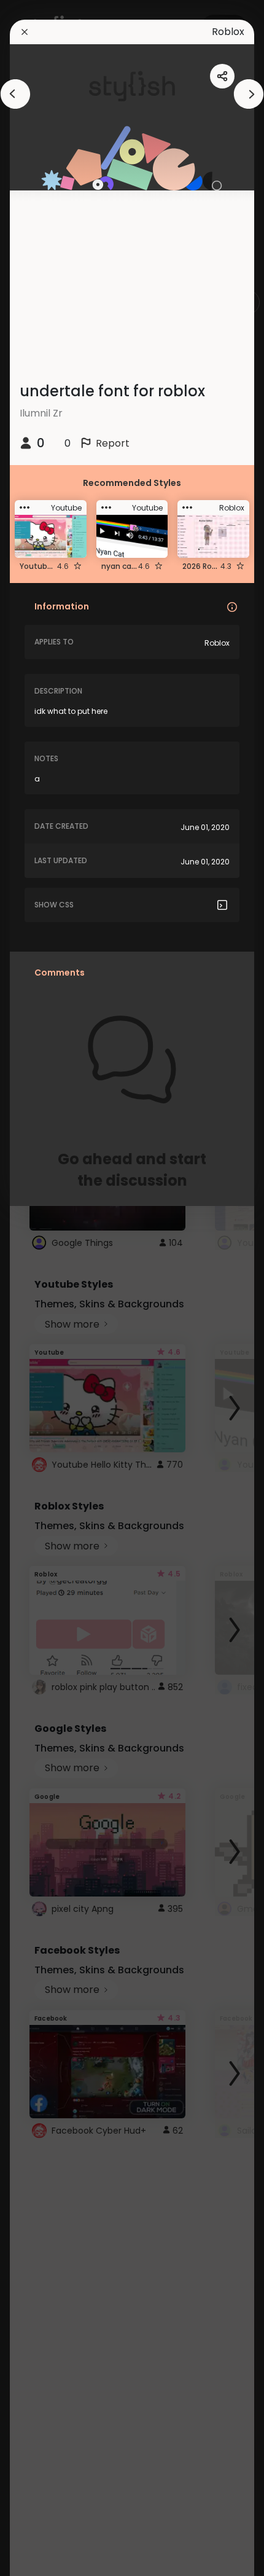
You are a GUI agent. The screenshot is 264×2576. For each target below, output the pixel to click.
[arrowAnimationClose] (15, 94)
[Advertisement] (49, 1288)
